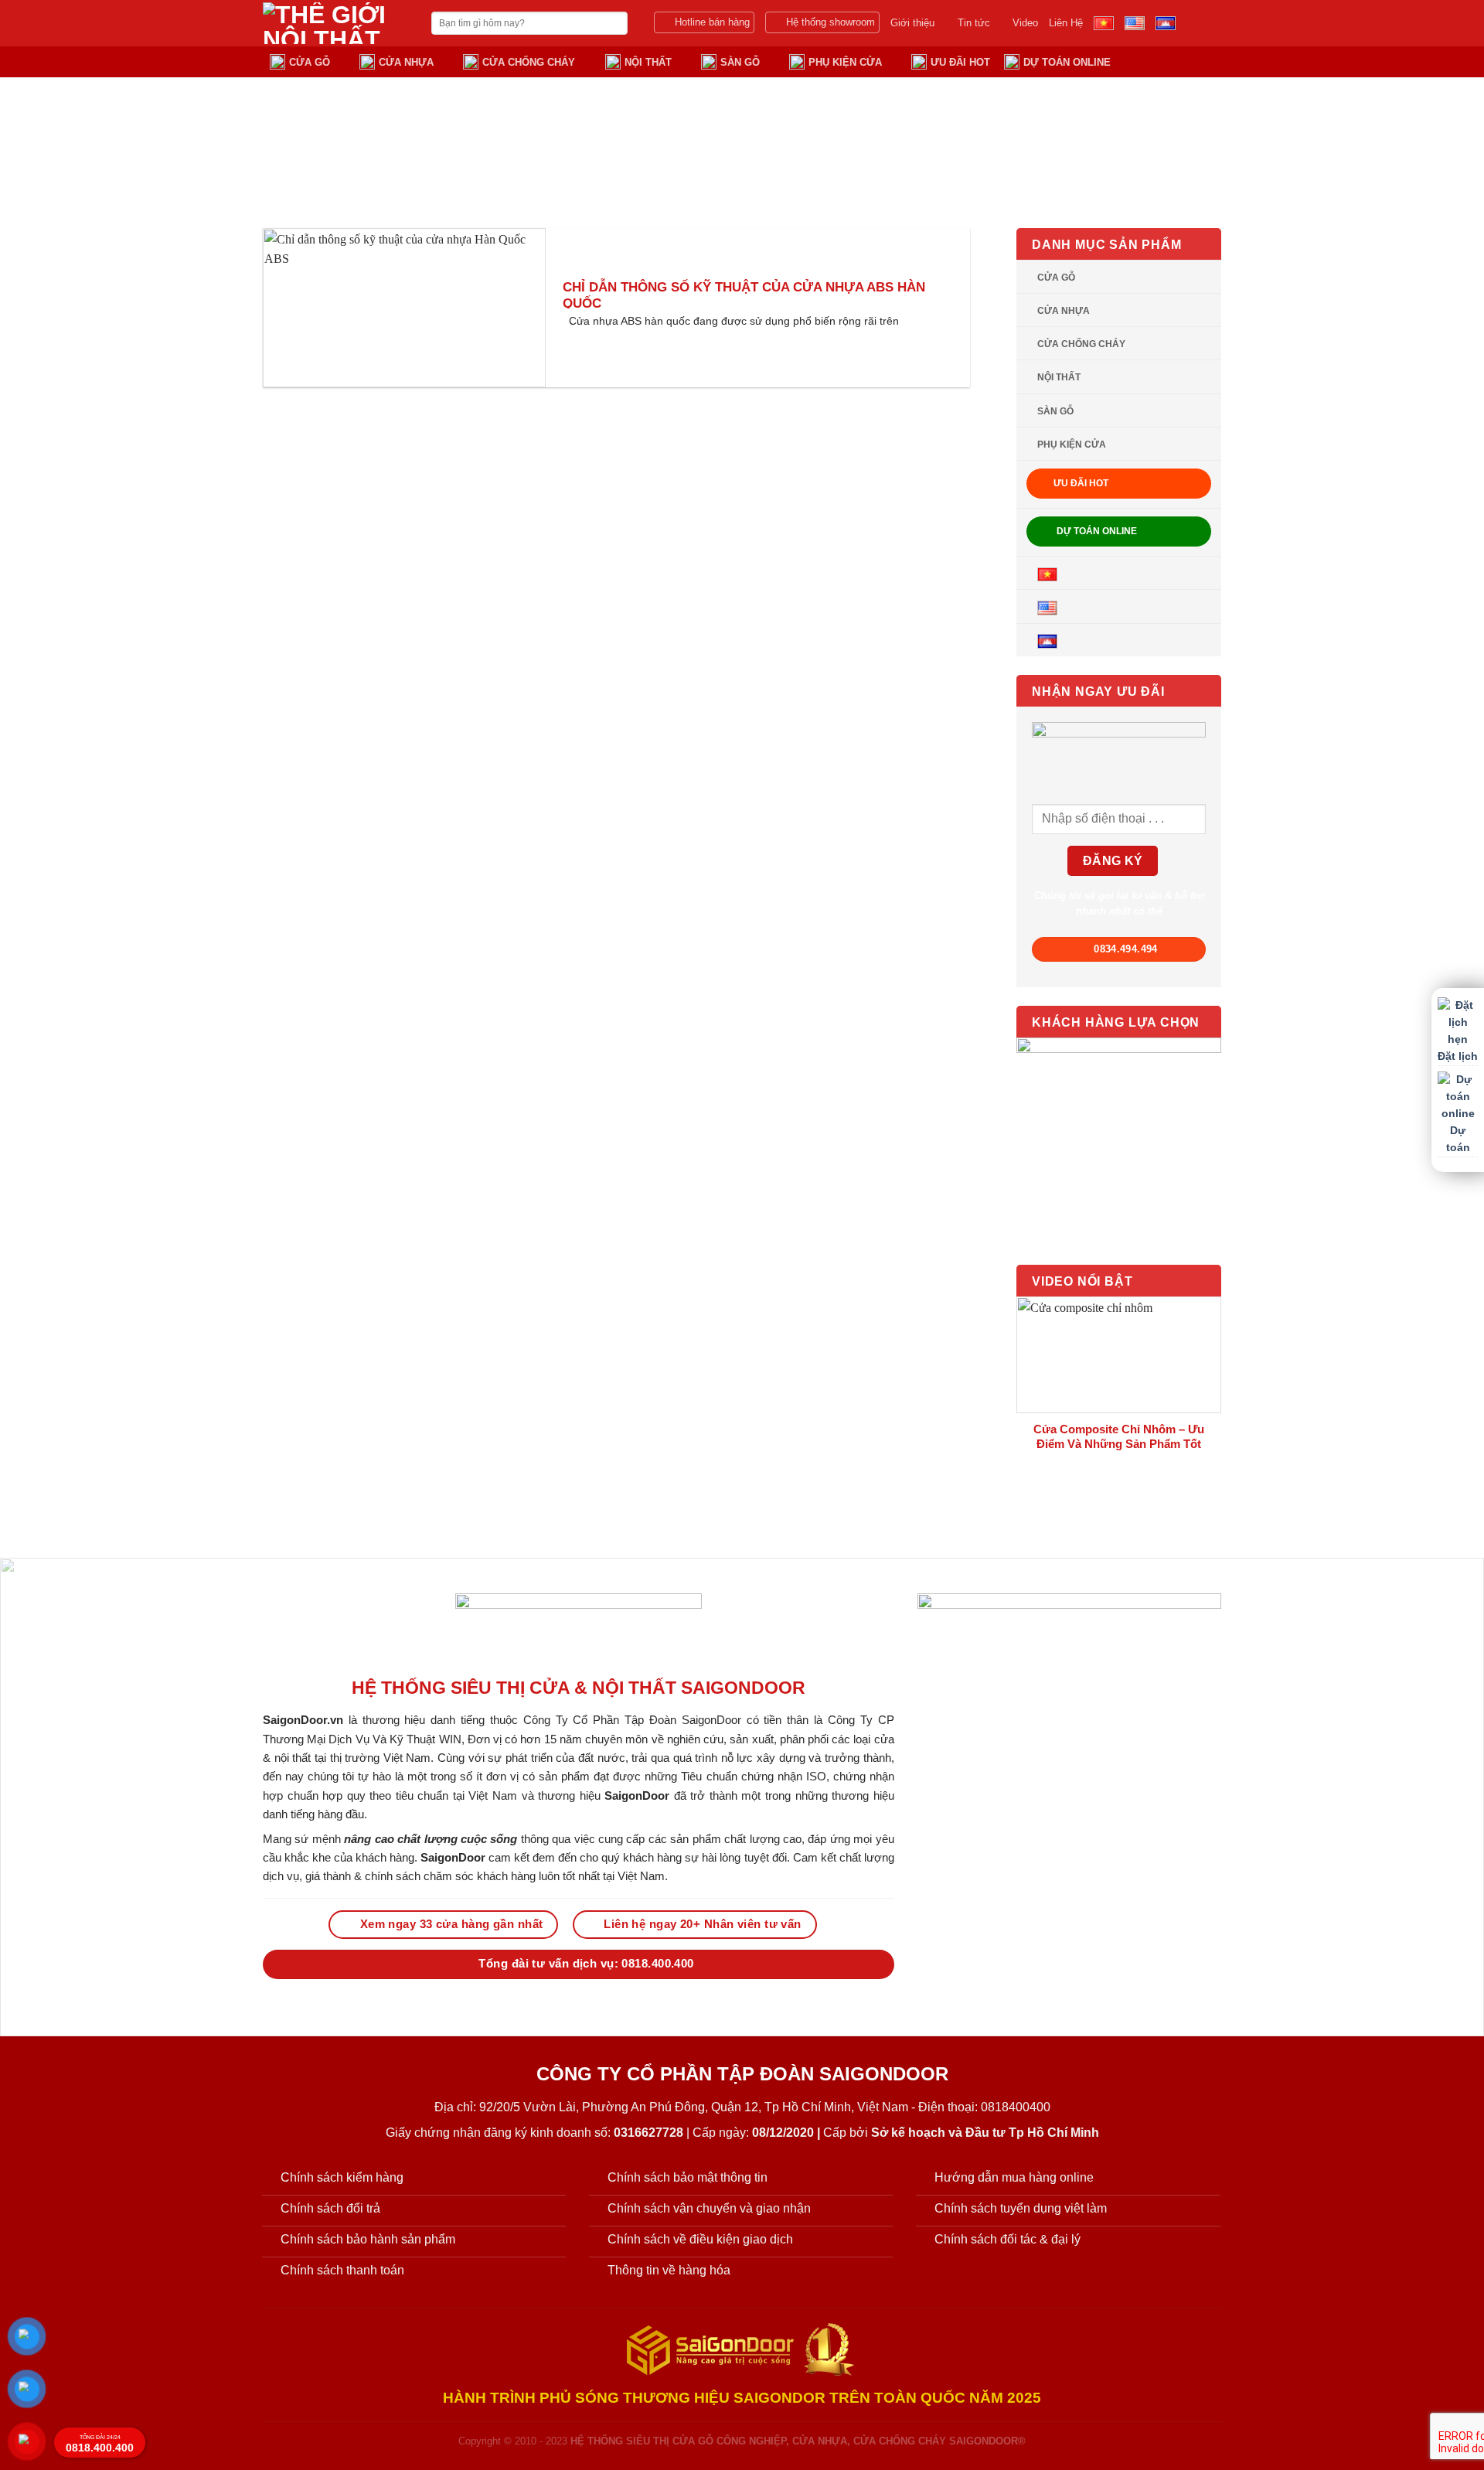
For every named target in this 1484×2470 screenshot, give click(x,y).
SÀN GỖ (740, 62)
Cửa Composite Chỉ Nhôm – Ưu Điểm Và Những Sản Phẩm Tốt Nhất (1119, 1443)
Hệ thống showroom (830, 22)
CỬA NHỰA (406, 62)
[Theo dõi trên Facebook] (1191, 23)
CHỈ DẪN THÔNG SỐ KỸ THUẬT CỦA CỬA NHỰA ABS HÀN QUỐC (744, 296)
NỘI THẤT (648, 62)
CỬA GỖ (310, 62)
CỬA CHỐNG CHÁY (529, 62)
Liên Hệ (1066, 23)
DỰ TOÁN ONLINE (1067, 62)
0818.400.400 (100, 2444)
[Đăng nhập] (1152, 61)
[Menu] (1212, 61)
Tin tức (974, 23)
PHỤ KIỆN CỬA (845, 62)
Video (1025, 23)
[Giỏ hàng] (1181, 61)
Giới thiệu (912, 23)
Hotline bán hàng (712, 22)
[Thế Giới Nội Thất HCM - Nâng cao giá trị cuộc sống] (335, 23)
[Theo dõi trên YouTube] (1211, 23)
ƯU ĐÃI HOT (960, 62)
